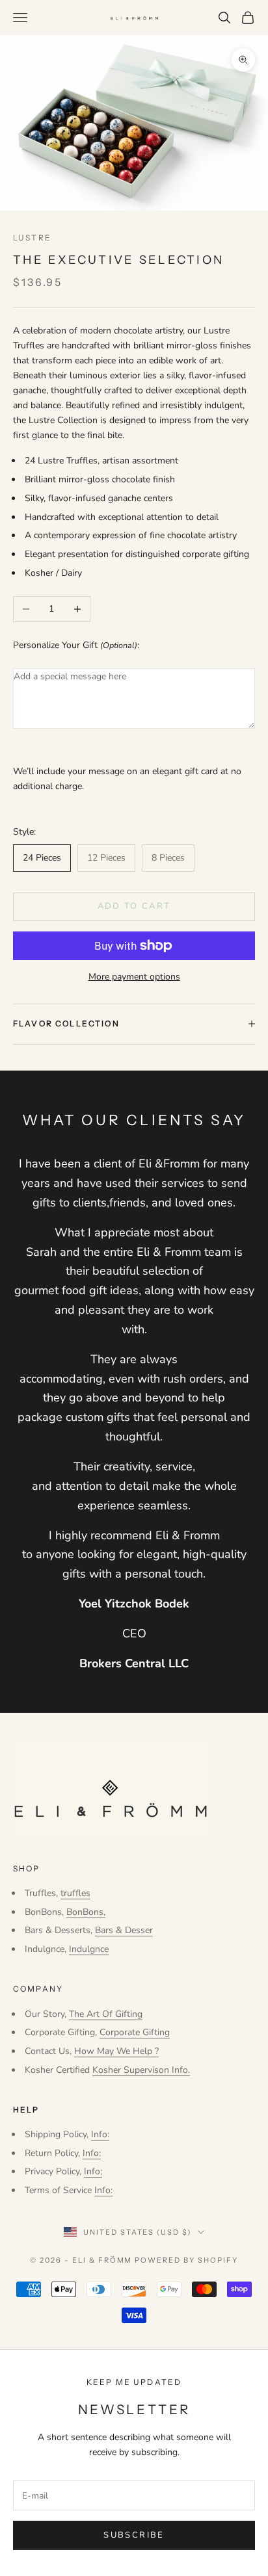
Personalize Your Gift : (76, 645)
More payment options (134, 977)
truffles (75, 1893)
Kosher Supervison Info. (141, 2070)
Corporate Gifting (135, 2032)
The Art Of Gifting (106, 2014)
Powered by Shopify (186, 2260)
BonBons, (86, 1912)
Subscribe (134, 2535)
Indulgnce (89, 1949)
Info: (100, 2134)
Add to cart (134, 906)
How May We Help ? (116, 2051)
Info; (93, 2171)
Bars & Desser (124, 1930)
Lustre (32, 238)
